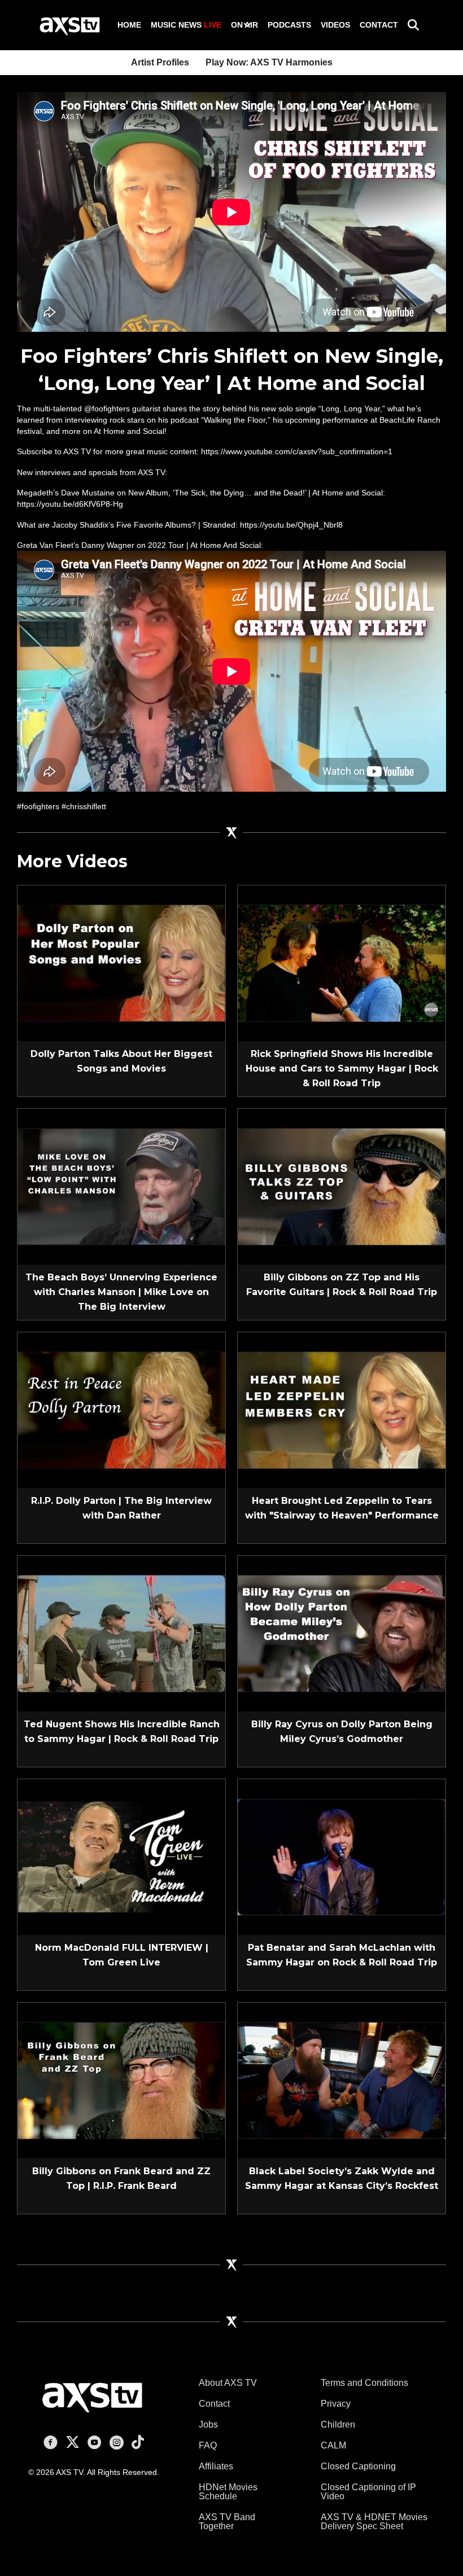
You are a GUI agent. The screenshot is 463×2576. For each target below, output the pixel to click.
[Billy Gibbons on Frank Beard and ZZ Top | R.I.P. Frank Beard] (121, 2079)
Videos (335, 25)
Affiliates (216, 2466)
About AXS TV (228, 2383)
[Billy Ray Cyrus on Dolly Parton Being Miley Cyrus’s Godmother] (342, 1633)
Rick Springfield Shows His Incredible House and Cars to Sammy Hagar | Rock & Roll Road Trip (342, 1068)
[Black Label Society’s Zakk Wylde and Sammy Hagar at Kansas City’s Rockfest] (342, 2079)
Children (338, 2424)
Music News (186, 25)
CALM (333, 2445)
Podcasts (289, 25)
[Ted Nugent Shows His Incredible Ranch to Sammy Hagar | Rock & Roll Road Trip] (121, 1633)
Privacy (336, 2404)
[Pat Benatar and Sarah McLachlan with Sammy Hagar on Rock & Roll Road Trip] (342, 1856)
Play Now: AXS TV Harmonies (269, 62)
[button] (247, 25)
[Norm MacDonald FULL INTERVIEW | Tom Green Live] (121, 1856)
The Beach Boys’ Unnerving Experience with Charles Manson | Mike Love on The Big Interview (121, 1292)
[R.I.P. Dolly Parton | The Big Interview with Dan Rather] (121, 1409)
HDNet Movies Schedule (228, 2492)
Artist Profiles (160, 62)
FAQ (208, 2445)
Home (129, 25)
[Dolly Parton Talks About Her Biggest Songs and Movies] (121, 962)
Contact (379, 25)
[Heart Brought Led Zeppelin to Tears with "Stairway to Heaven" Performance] (342, 1409)
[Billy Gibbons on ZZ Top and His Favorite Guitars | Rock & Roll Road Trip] (342, 1186)
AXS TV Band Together (227, 2522)
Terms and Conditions (364, 2383)
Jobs (208, 2424)
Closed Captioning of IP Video (368, 2492)
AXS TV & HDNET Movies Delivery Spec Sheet (374, 2522)
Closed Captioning (358, 2466)
